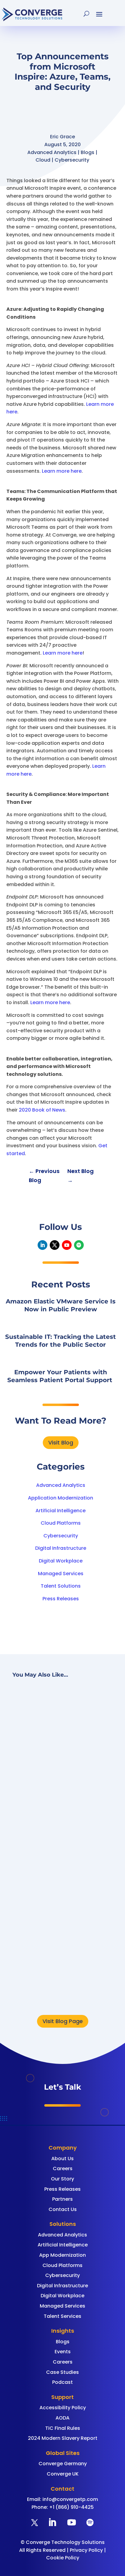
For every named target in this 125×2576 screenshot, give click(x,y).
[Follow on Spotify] (79, 1245)
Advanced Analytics (61, 1485)
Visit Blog (61, 1442)
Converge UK (63, 2474)
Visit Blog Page (63, 2021)
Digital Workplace (61, 1561)
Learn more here (62, 471)
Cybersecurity (61, 1536)
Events (63, 2352)
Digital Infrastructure (61, 1548)
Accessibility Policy (63, 2408)
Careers (63, 2169)
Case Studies (62, 2372)
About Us (62, 2159)
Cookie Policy (63, 2558)
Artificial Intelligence (61, 1511)
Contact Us (63, 2209)
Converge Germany (63, 2464)
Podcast (62, 2382)
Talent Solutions (61, 1586)
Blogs (63, 2342)
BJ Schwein (54, 1778)
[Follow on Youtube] (67, 1245)
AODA (62, 2418)
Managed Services (61, 1574)
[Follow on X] (55, 1245)
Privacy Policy (86, 2550)
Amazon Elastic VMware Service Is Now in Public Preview (59, 1757)
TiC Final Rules (63, 2428)
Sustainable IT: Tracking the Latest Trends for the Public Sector (61, 1911)
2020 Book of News (42, 1110)
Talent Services (62, 2316)
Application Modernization (61, 1498)
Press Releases (61, 1599)
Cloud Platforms (61, 1523)
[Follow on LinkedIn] (42, 1245)
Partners (62, 2199)
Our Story (62, 2179)
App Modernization (62, 2255)
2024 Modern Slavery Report (63, 2438)
